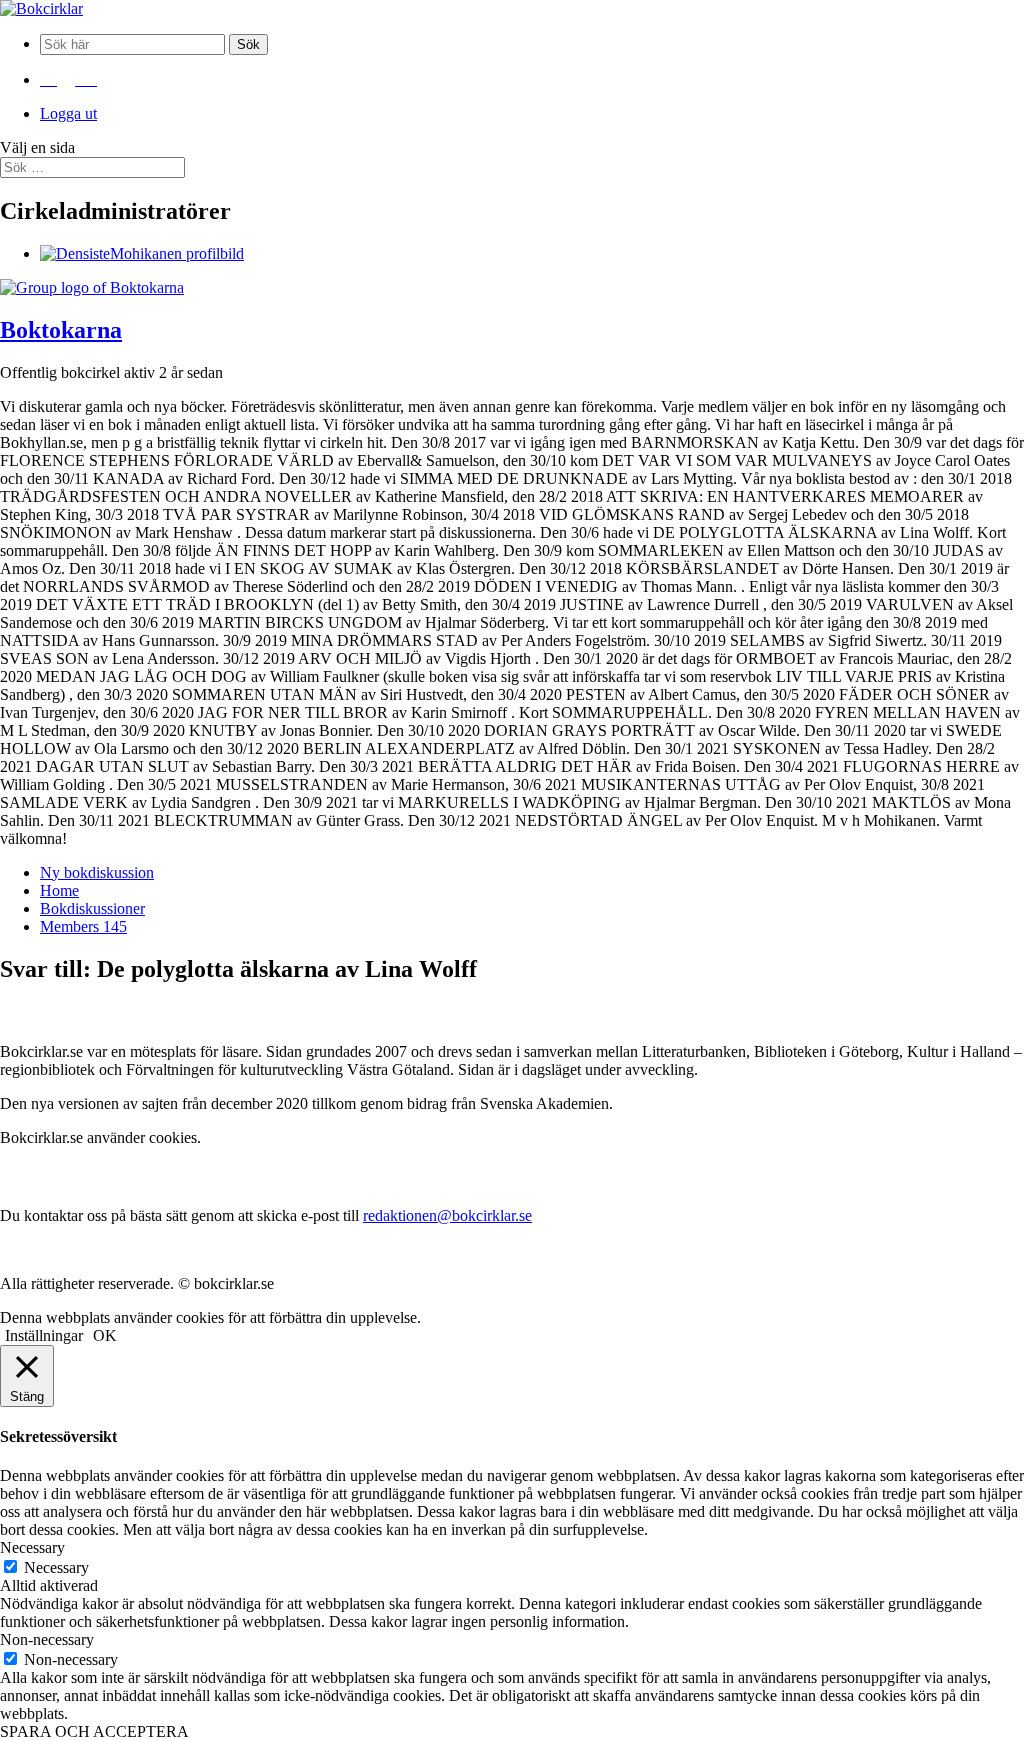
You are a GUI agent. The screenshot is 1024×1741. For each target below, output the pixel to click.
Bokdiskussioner (92, 908)
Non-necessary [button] (47, 1639)
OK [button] (105, 1335)
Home (59, 890)
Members (83, 926)
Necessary (56, 1567)
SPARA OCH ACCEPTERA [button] (94, 1731)
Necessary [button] (32, 1547)
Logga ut (68, 113)
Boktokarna (61, 330)
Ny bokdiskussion (97, 872)
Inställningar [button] (44, 1335)
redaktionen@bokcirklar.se (447, 1215)
